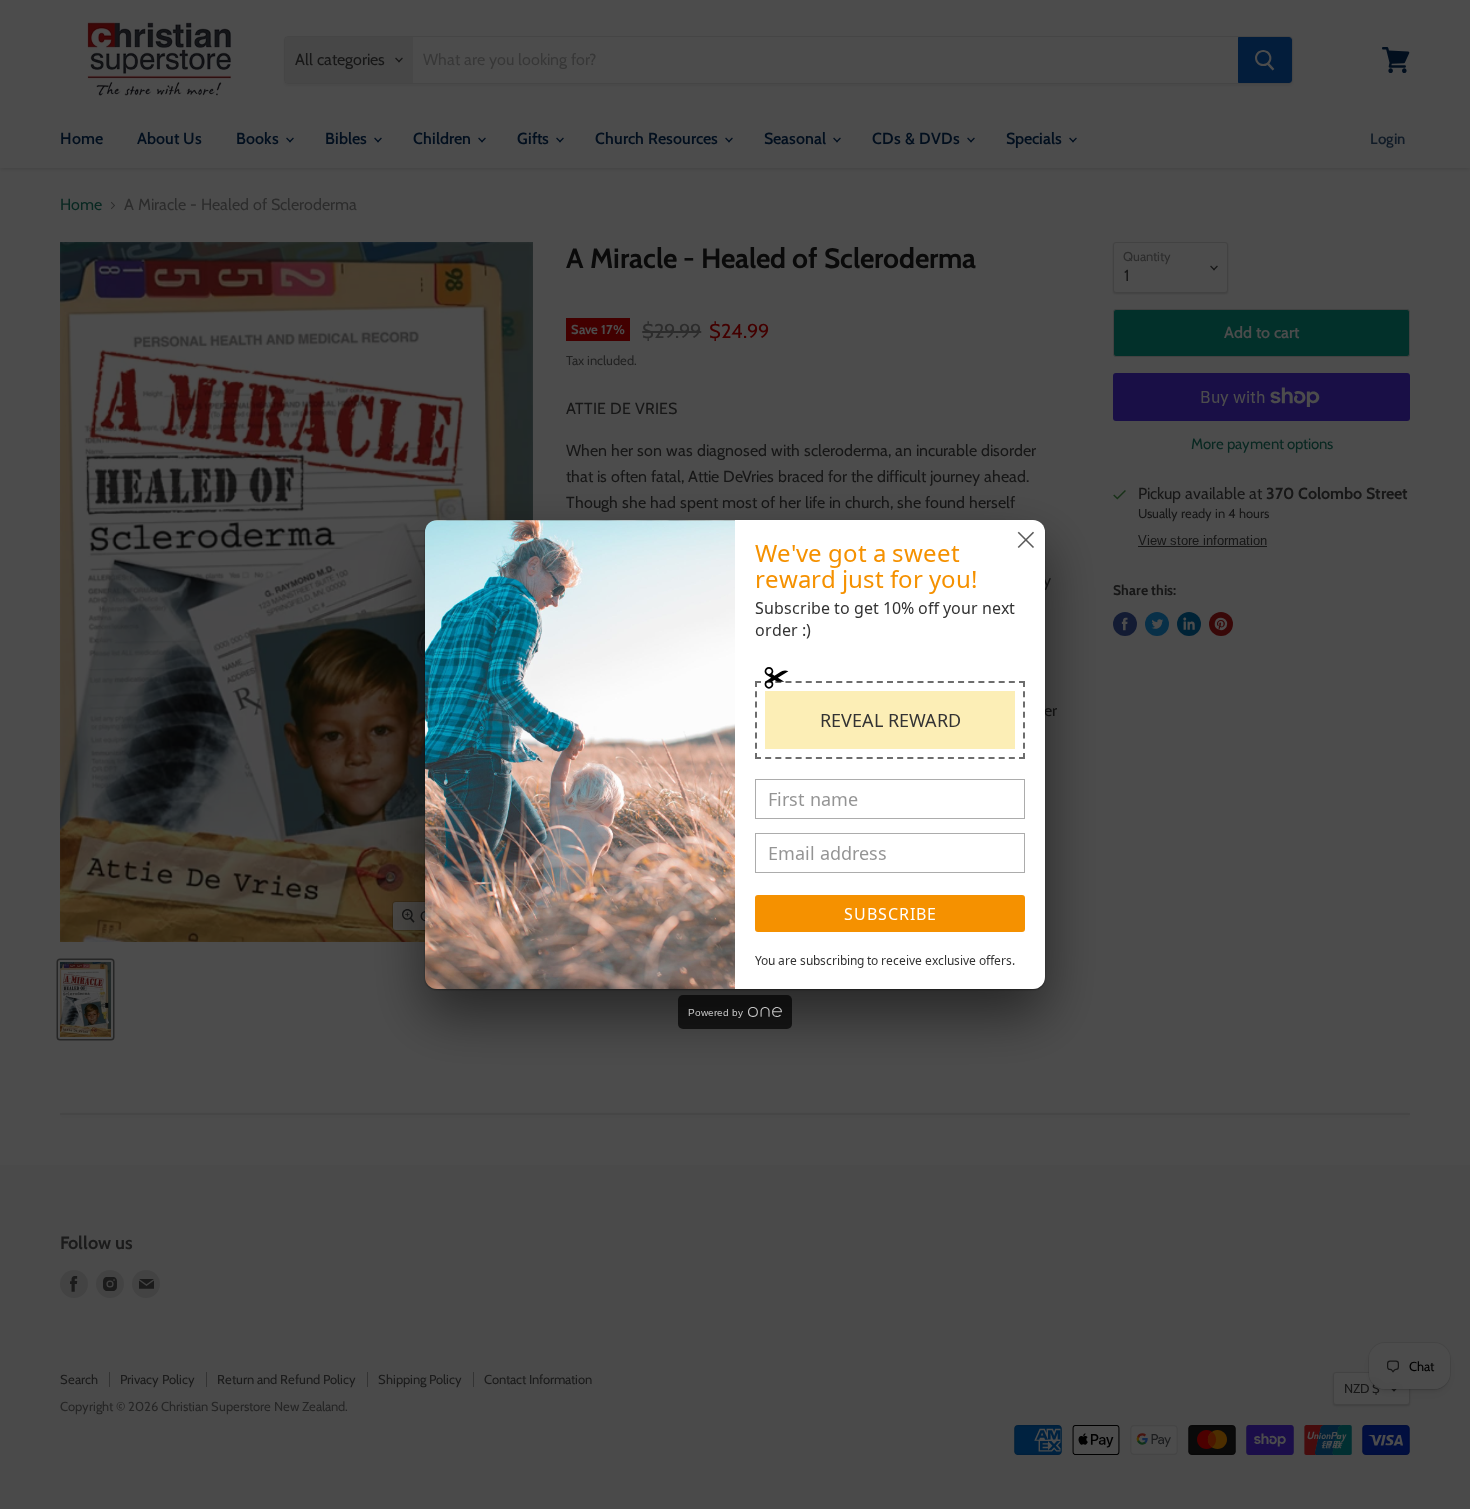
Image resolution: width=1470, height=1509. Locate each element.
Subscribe (890, 914)
